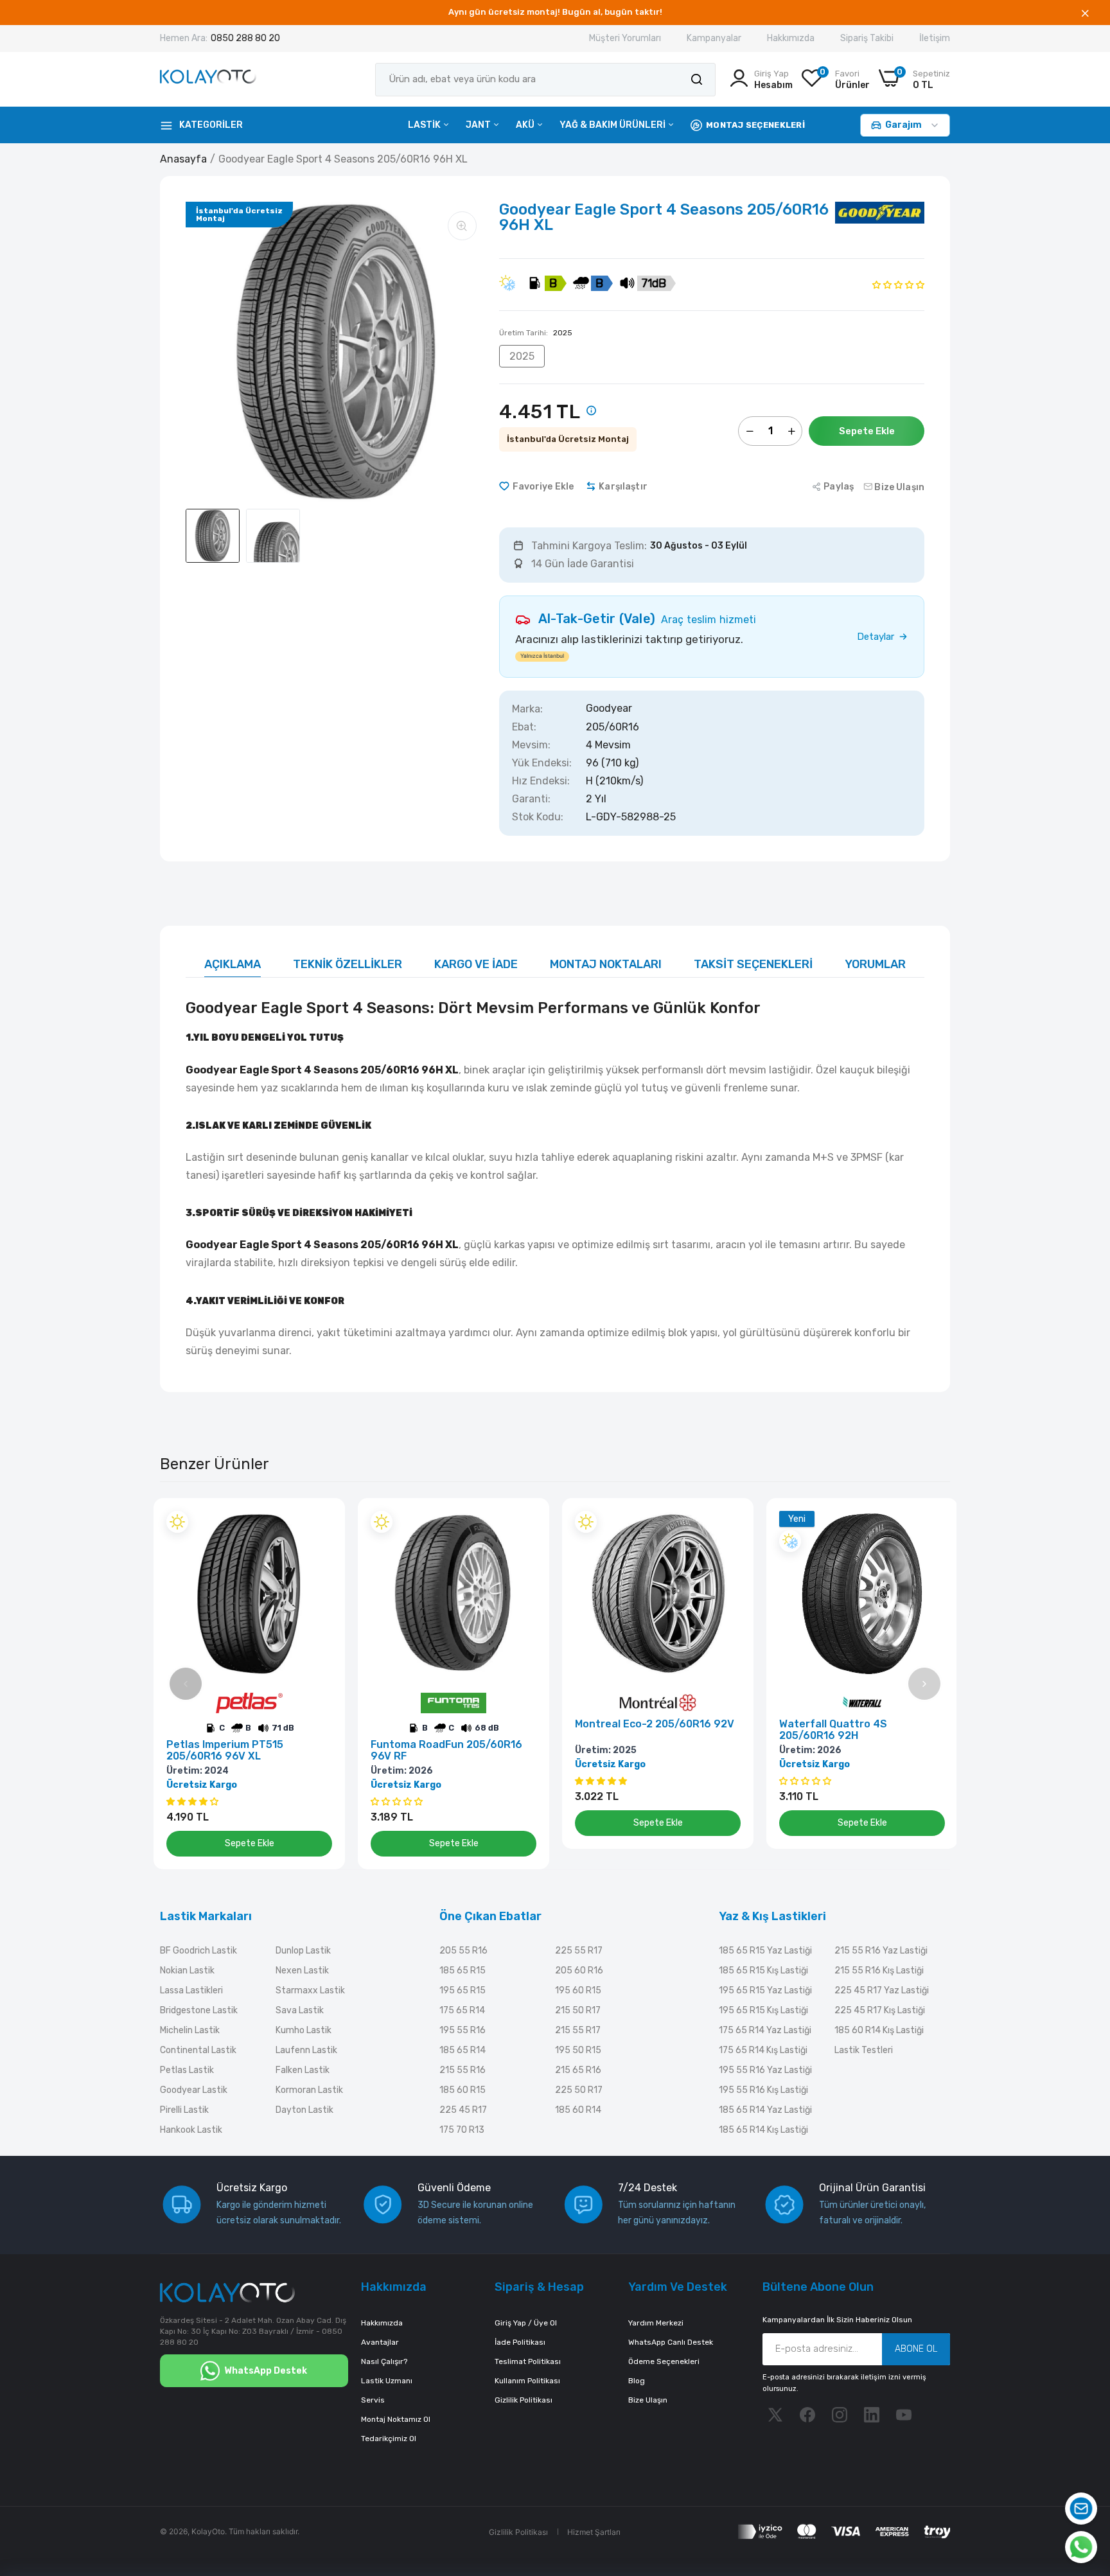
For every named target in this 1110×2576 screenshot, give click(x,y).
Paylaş (839, 487)
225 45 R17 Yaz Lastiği (882, 1990)
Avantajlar (380, 2342)
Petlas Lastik (187, 2070)
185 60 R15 (463, 2090)
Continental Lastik (198, 2050)
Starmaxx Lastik (310, 1990)
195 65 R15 (463, 1990)
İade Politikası (520, 2342)
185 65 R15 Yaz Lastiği (765, 1951)
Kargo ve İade (476, 964)
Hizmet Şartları (594, 2532)
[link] (321, 1522)
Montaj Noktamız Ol (396, 2419)
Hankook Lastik (191, 2130)
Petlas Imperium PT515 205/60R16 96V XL (225, 1751)
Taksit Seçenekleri (753, 964)
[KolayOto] (208, 79)
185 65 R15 (463, 1971)
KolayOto (208, 2531)
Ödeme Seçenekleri (664, 2361)
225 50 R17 (579, 2090)
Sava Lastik (300, 2010)
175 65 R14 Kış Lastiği (763, 2050)
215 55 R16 (463, 2070)
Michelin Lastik (190, 2030)
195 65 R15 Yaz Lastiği (765, 1990)
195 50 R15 (578, 2050)
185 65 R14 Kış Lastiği (763, 2130)
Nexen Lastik (302, 1971)
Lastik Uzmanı (387, 2381)
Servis (373, 2400)
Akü (526, 125)
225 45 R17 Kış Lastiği (880, 2010)
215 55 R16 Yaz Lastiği (881, 1951)
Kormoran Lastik (309, 2090)
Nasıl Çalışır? (384, 2361)
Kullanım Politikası (527, 2381)
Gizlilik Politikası (524, 2400)
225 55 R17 (579, 1951)
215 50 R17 (578, 2010)
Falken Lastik (303, 2070)
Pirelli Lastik (184, 2110)
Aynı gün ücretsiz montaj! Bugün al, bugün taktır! (555, 12)
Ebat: (524, 727)
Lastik (425, 125)
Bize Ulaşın (648, 2400)
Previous (186, 1684)
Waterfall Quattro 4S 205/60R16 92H (833, 1730)
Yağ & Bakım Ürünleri (613, 125)
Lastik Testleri (864, 2050)
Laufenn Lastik (306, 2050)
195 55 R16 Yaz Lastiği (765, 2070)
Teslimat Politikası (528, 2361)
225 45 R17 (463, 2110)
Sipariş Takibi (867, 38)
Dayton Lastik (304, 2110)
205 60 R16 (579, 1971)
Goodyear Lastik (194, 2090)
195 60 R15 (578, 1990)
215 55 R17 (578, 2030)
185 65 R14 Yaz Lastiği (765, 2110)
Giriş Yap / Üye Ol (526, 2323)
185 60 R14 (578, 2110)
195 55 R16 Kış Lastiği (763, 2090)
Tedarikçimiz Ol (389, 2439)
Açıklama (233, 964)
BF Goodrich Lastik (198, 1951)
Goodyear (609, 709)
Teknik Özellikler (348, 964)
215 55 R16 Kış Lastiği (879, 1971)
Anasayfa (183, 159)
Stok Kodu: (538, 817)
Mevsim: (531, 745)
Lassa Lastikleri (191, 1990)
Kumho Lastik (304, 2030)
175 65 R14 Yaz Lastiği (765, 2030)
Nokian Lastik (187, 1971)
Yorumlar (875, 964)
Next (924, 1684)
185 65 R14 (463, 2050)
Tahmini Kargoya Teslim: (589, 546)
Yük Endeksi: (542, 763)
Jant (479, 125)
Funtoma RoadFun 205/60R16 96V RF (446, 1751)
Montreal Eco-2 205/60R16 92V (655, 1724)
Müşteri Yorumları (625, 38)
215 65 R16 (578, 2070)
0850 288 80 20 (245, 38)
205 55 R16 (463, 1951)
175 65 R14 (462, 2010)
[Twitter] (775, 2415)
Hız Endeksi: (541, 781)
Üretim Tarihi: (536, 333)
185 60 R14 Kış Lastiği (879, 2030)
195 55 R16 (463, 2030)
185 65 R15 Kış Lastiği (763, 1971)
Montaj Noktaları (606, 964)
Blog (637, 2381)
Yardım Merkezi (656, 2323)
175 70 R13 (462, 2130)
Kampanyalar (714, 38)
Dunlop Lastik (303, 1951)
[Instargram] (840, 2415)
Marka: (527, 709)
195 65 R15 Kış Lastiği (763, 2010)
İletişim (935, 38)
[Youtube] (904, 2415)
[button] (898, 284)
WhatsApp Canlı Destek (671, 2342)
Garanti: (531, 799)
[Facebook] (807, 2415)
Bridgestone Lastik (199, 2010)
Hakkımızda (791, 38)
